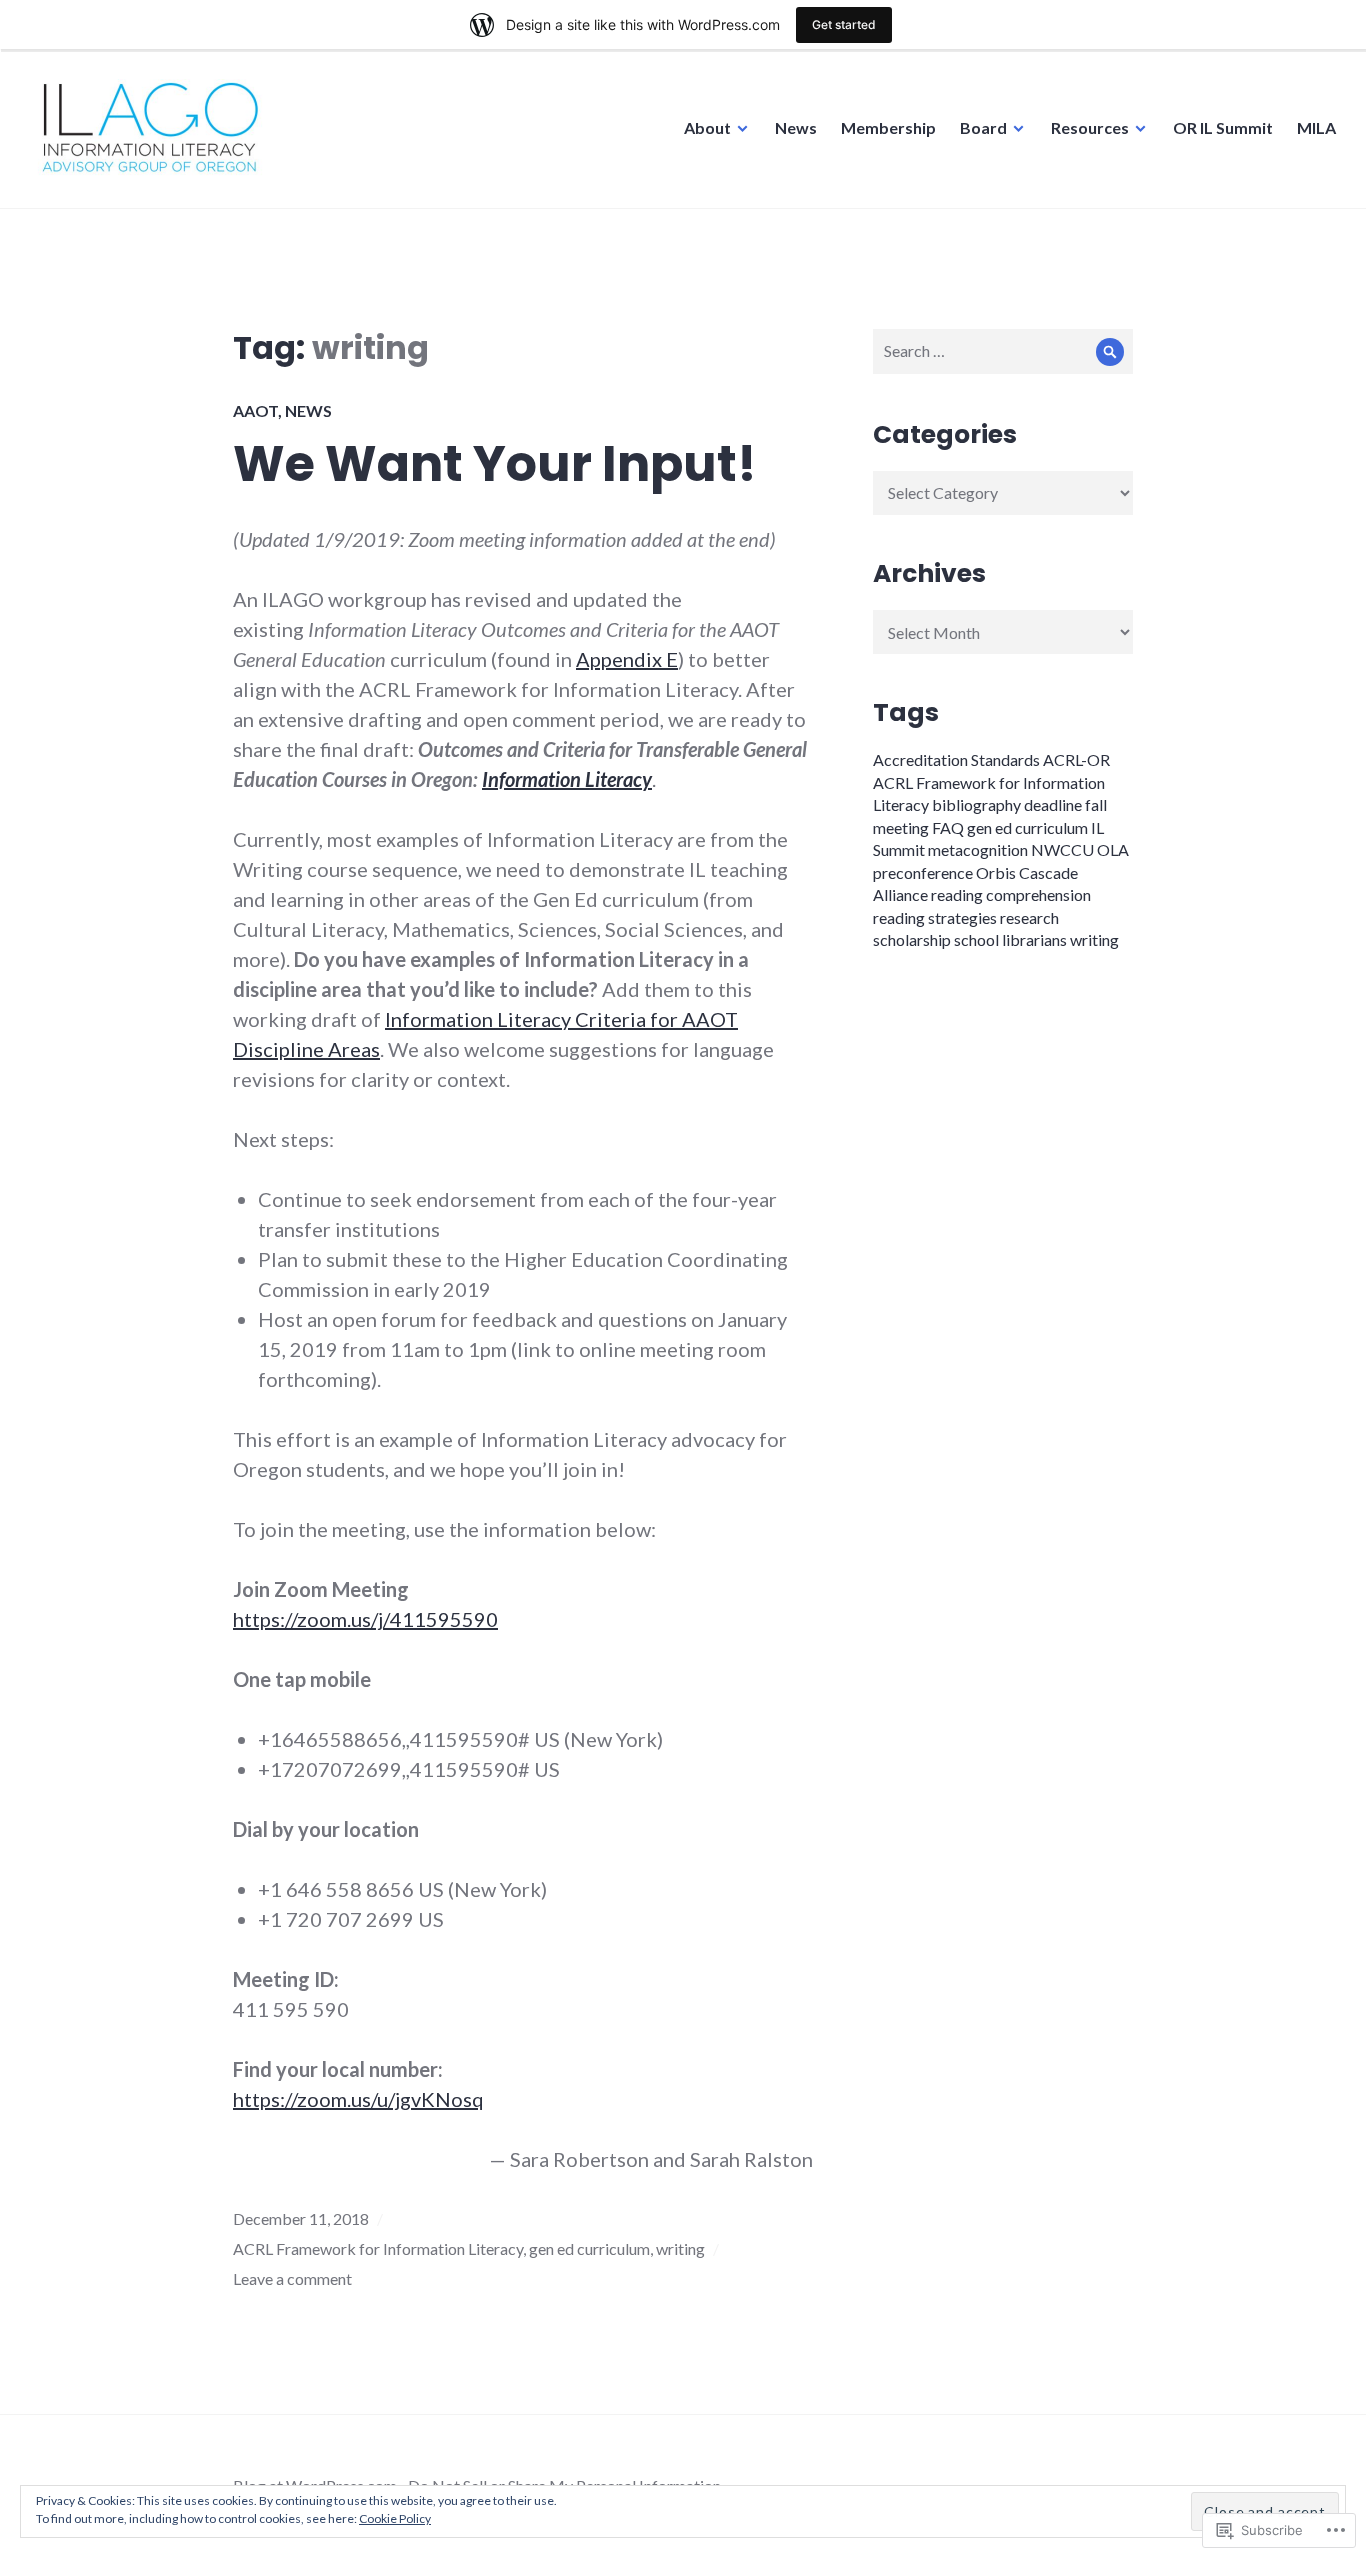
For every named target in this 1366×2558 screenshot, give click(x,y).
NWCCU (1062, 849)
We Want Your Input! (495, 464)
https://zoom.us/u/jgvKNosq (358, 2099)
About (707, 127)
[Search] (1110, 351)
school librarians (1010, 939)
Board (983, 127)
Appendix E (627, 659)
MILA (1316, 127)
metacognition (978, 849)
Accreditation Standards (956, 759)
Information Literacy (567, 779)
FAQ (948, 827)
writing (680, 2248)
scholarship (912, 939)
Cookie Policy (395, 2518)
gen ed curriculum (589, 2248)
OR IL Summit (1223, 127)
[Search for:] (1003, 350)
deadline (1053, 804)
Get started (844, 24)
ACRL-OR (1076, 759)
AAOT (255, 410)
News (796, 127)
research (1029, 917)
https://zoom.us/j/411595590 (365, 1619)
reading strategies (935, 917)
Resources (1090, 127)
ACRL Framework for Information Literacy (378, 2248)
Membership (888, 127)
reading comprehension (1011, 894)
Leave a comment (292, 2278)
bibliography (976, 804)
